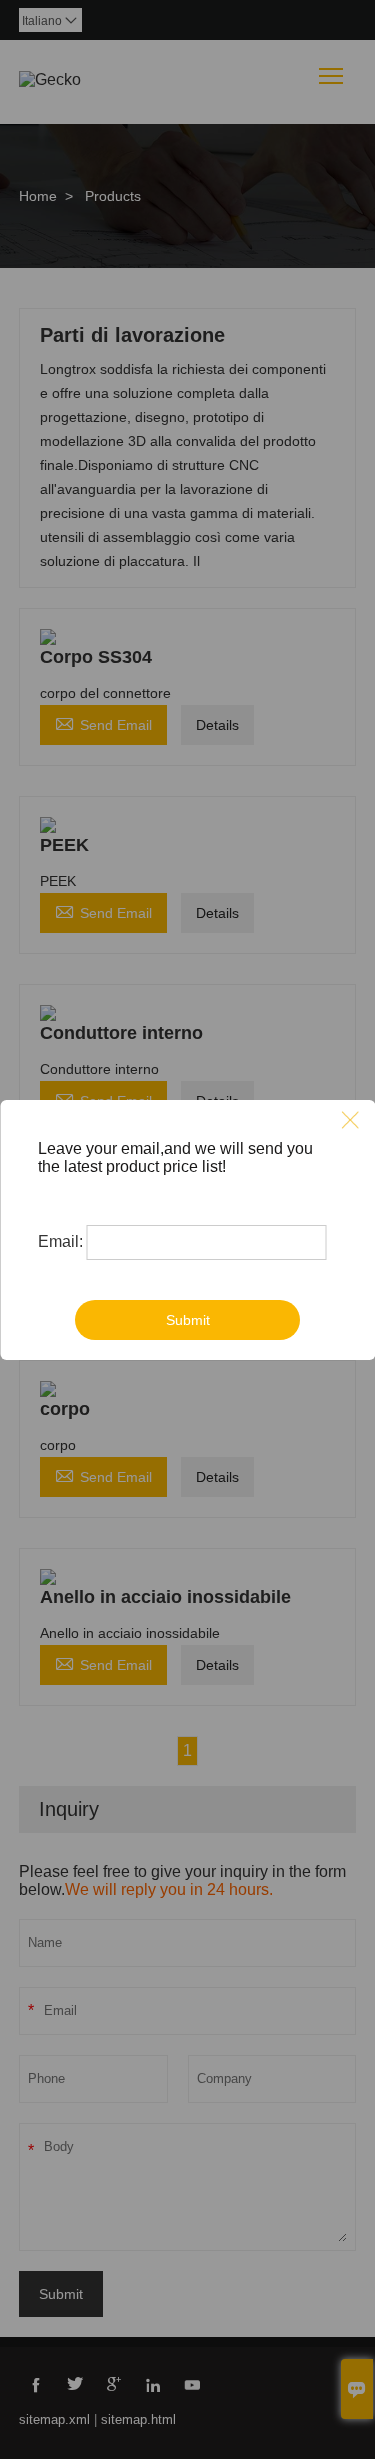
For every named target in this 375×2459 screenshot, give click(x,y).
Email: (60, 1241)
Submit (188, 1320)
